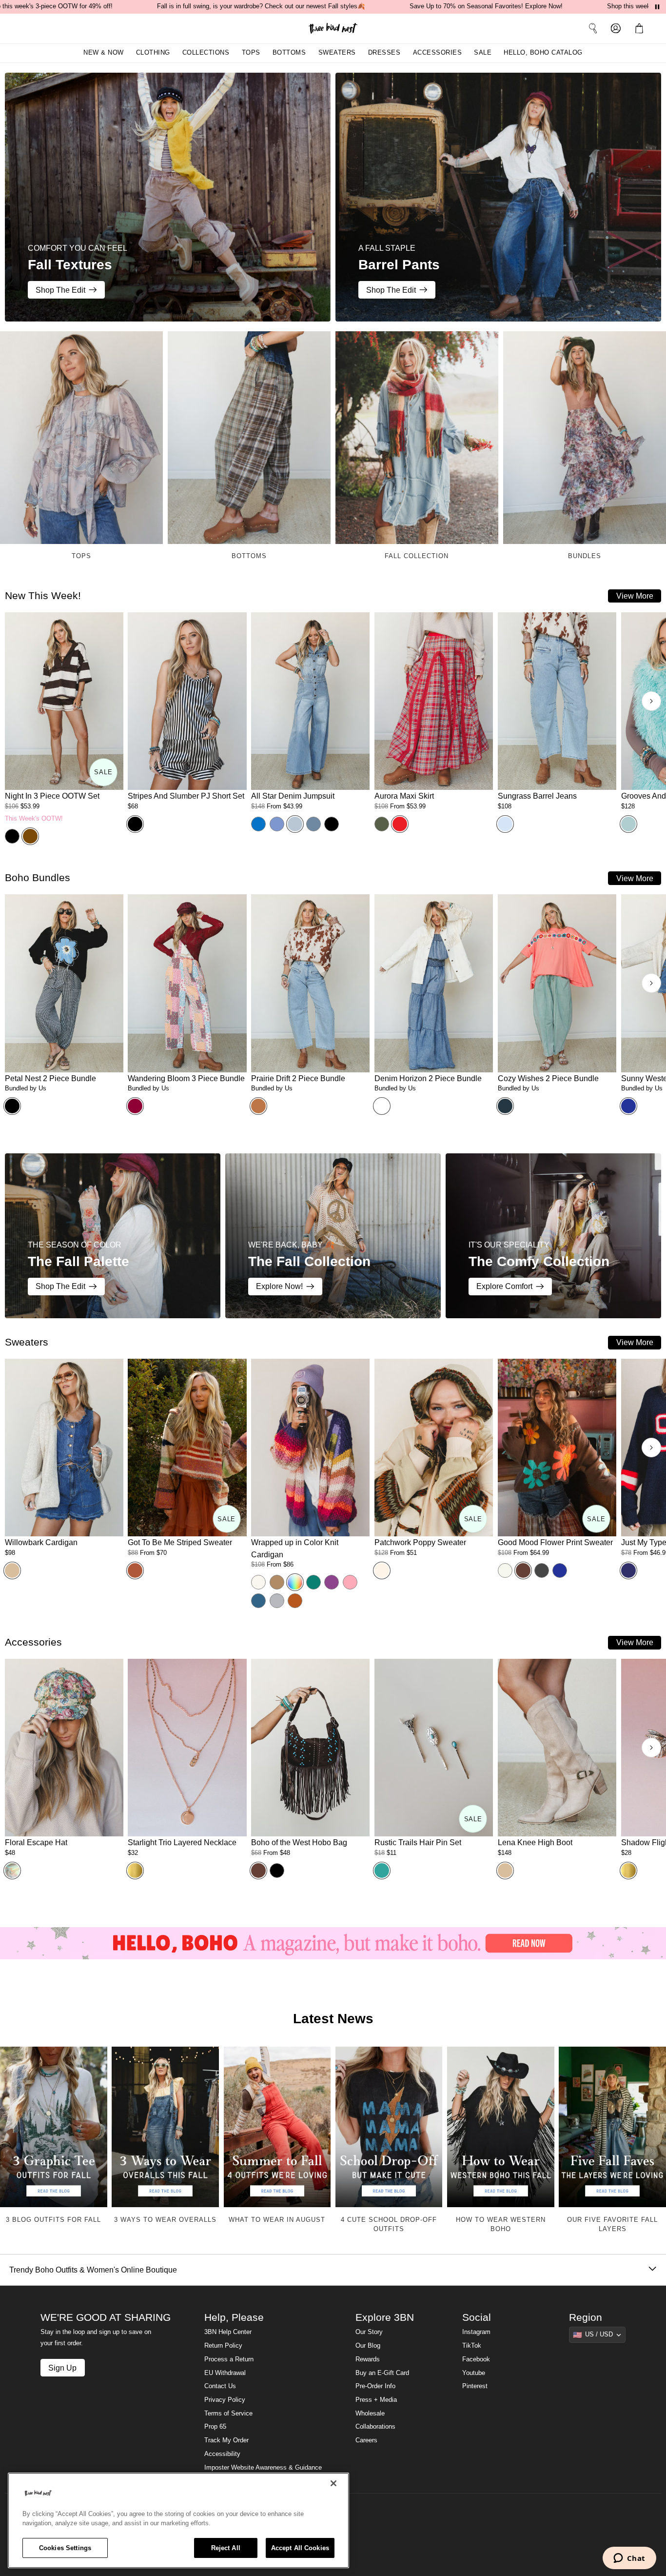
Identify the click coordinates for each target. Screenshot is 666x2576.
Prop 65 (215, 2427)
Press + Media (376, 2400)
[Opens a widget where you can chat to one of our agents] (629, 2559)
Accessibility (222, 2454)
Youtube (474, 2373)
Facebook (476, 2359)
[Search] (593, 28)
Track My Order (226, 2440)
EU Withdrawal (225, 2373)
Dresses (384, 53)
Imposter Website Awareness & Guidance (263, 2468)
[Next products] (651, 701)
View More (635, 596)
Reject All (226, 2548)
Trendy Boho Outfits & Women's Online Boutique (93, 2270)
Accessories (438, 53)
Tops (251, 53)
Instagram (476, 2332)
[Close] (333, 2483)
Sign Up (62, 2368)
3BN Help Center (228, 2332)
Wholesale (370, 2414)
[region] (178, 2520)
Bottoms (289, 53)
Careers (366, 2440)
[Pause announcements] (657, 7)
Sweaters (337, 53)
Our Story (369, 2332)
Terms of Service (228, 2414)
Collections (206, 53)
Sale (483, 53)
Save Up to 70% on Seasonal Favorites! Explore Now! (486, 6)
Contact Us (220, 2386)
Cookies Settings (65, 2548)
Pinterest (475, 2386)
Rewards (368, 2359)
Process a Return (229, 2359)
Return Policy (223, 2346)
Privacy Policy (225, 2400)
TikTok (472, 2346)
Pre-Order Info (375, 2386)
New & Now (104, 53)
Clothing (153, 53)
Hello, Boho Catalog (543, 53)
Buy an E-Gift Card (382, 2373)
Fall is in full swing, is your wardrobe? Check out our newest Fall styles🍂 (261, 6)
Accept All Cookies (300, 2548)
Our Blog (368, 2346)
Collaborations (375, 2427)
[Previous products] (15, 701)
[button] (641, 28)
